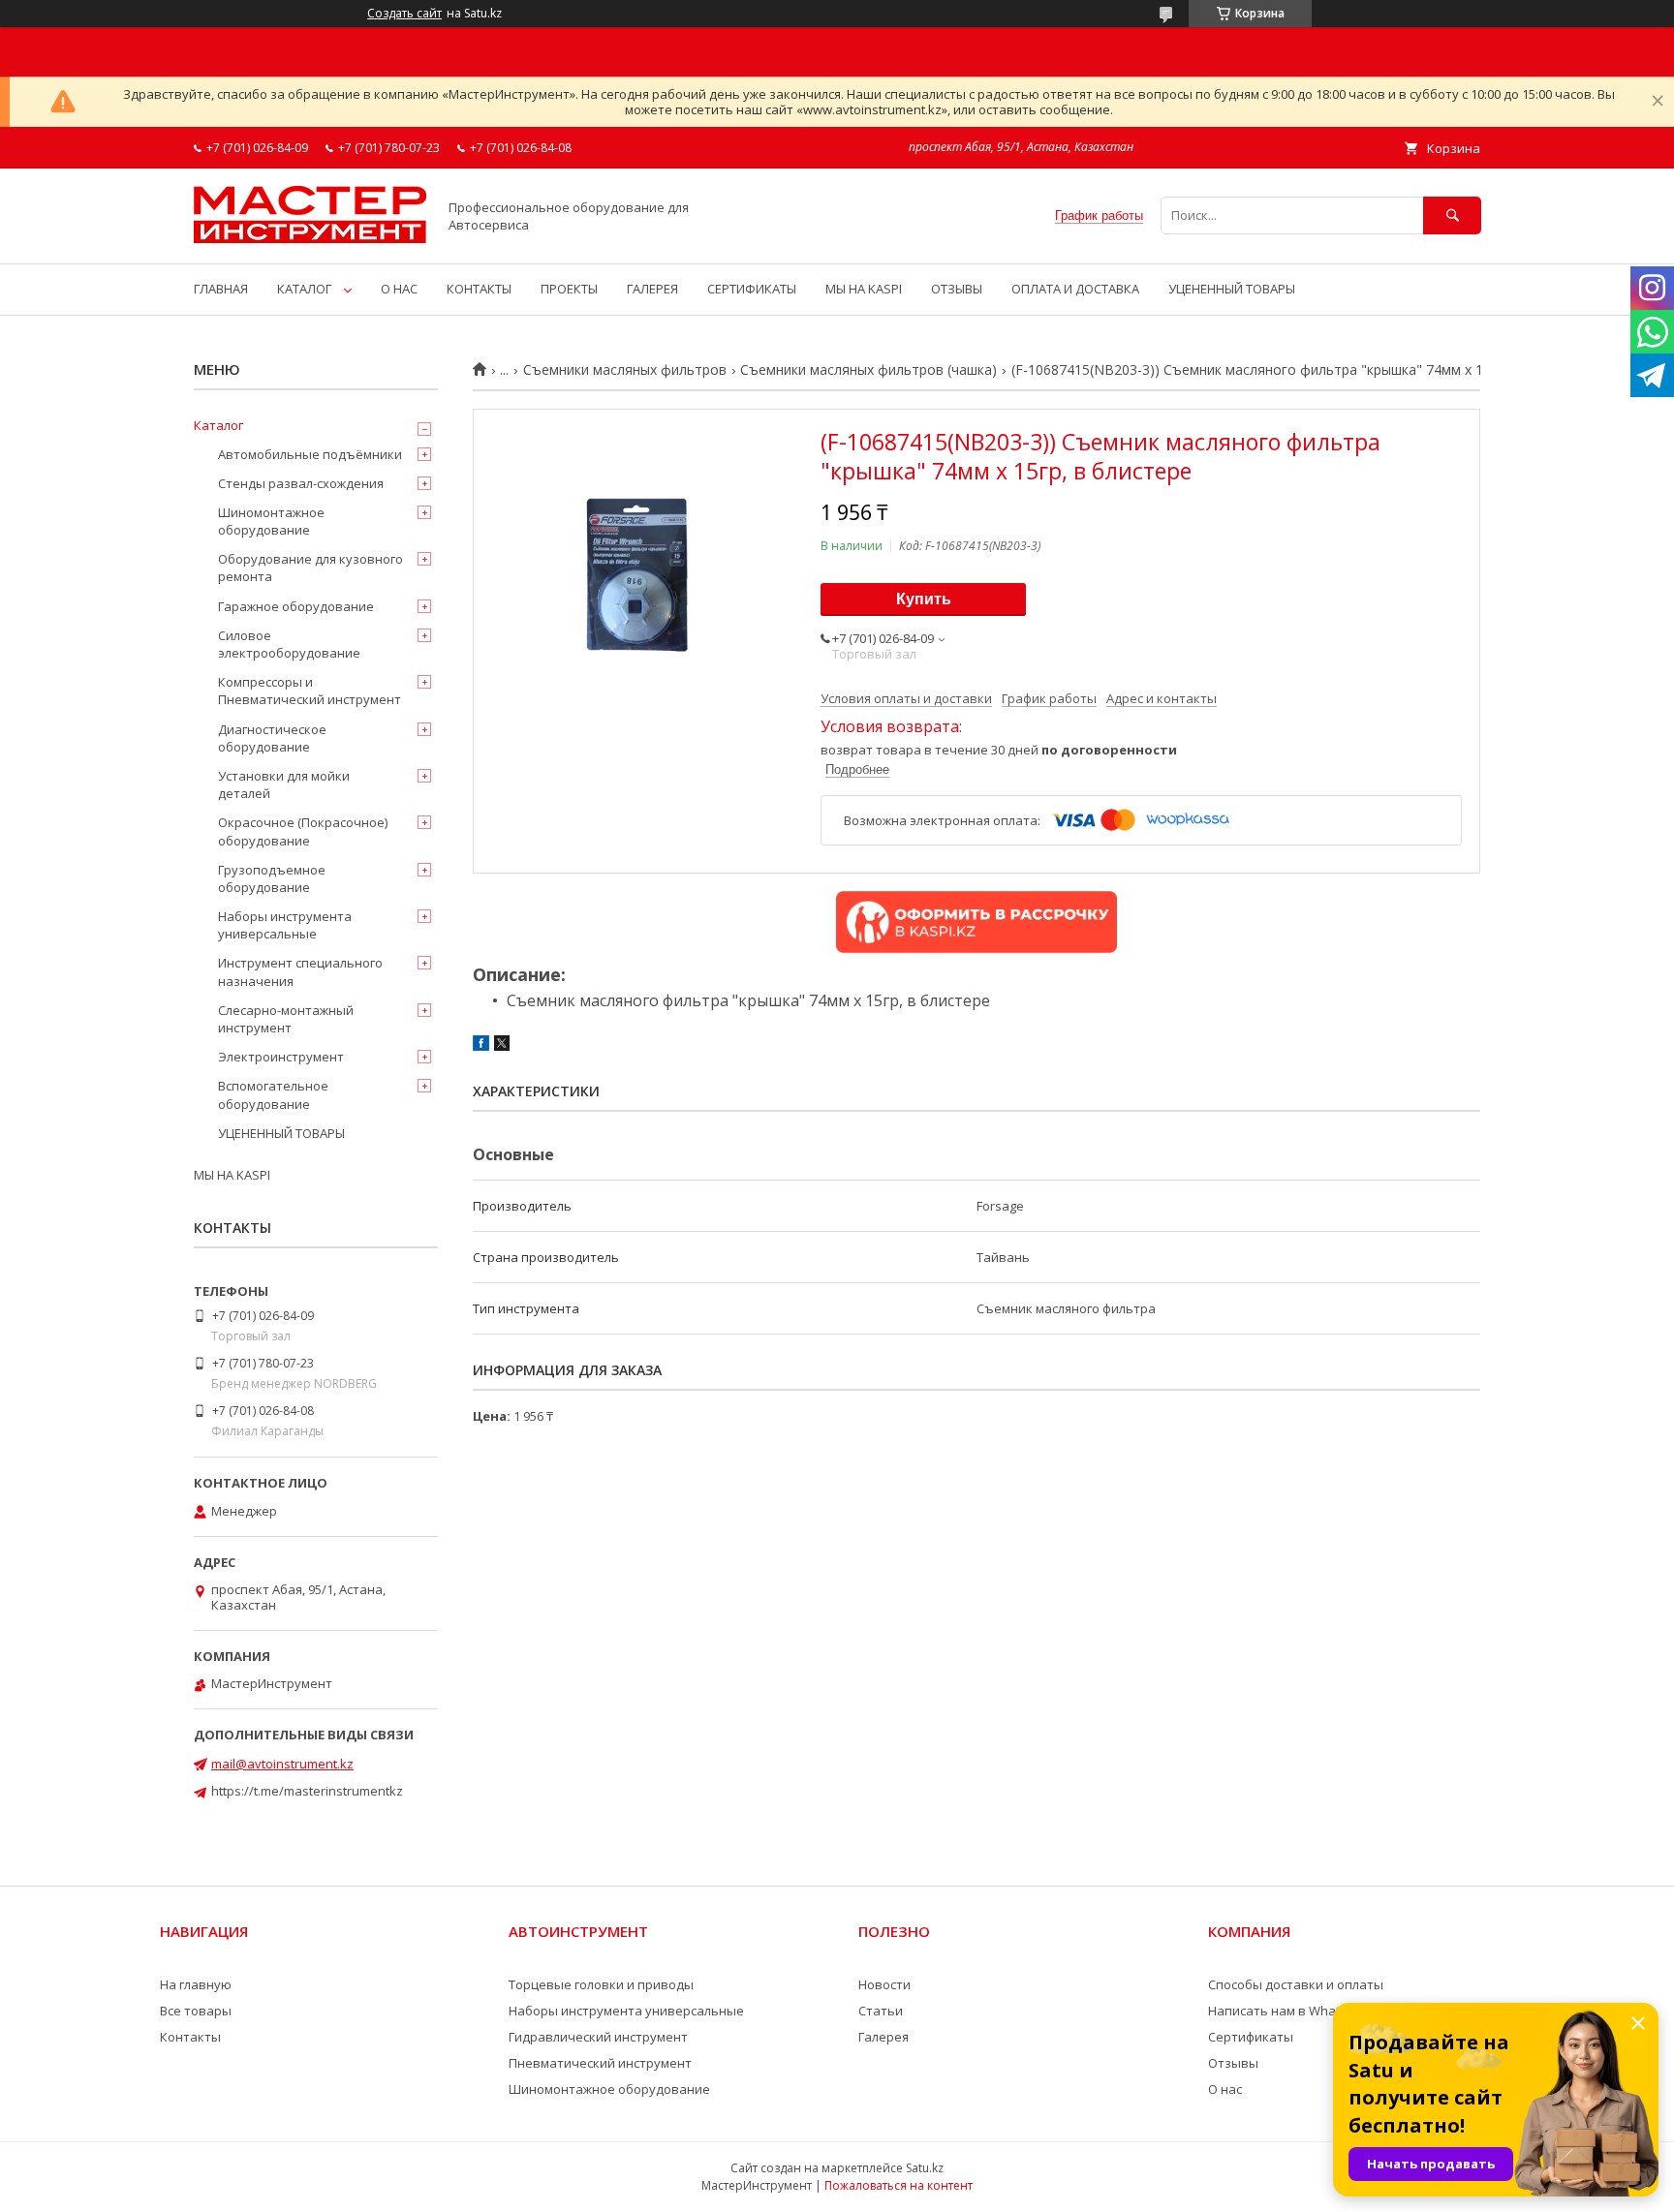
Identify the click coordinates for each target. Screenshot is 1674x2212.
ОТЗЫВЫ (957, 289)
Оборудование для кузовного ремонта (310, 568)
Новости (884, 1984)
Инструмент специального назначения (300, 971)
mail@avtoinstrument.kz (282, 1764)
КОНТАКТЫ (479, 289)
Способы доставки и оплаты (1296, 1984)
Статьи (881, 2011)
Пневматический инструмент (600, 2063)
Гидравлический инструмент (598, 2037)
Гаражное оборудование (296, 606)
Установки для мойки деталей (284, 784)
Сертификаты (1251, 2037)
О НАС (399, 289)
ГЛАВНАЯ (221, 289)
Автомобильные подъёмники (310, 454)
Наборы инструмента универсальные (285, 925)
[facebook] (481, 1046)
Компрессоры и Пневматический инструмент (310, 691)
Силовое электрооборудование (289, 644)
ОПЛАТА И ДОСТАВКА (1075, 289)
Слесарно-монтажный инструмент (286, 1019)
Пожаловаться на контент (899, 2185)
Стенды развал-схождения (301, 483)
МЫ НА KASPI (864, 289)
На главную (196, 1984)
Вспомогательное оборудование (273, 1094)
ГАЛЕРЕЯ (652, 289)
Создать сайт (404, 14)
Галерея (883, 2037)
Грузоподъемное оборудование (272, 878)
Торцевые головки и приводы (601, 1984)
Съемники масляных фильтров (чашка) (868, 370)
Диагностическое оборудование (272, 738)
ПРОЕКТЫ (569, 289)
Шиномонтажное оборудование (271, 521)
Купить (924, 599)
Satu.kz (925, 2168)
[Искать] (1452, 215)
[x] (502, 1046)
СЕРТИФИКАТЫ (752, 289)
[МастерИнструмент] (310, 238)
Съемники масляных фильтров (625, 370)
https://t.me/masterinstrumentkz (307, 1791)
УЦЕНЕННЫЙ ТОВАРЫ (1232, 289)
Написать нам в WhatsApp (1289, 2011)
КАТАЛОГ (304, 289)
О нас (1225, 2089)
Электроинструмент (281, 1057)
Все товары (196, 2011)
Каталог (218, 425)
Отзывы (1233, 2063)
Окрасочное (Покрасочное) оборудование (303, 831)
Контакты (190, 2037)
